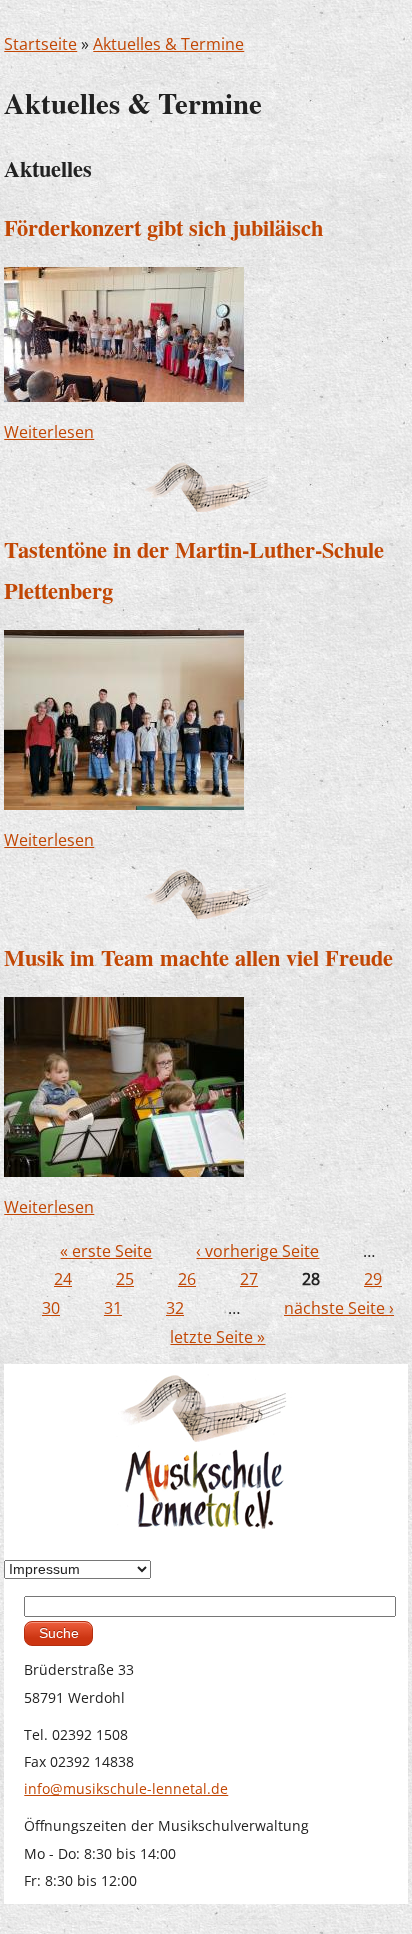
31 (113, 1308)
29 (373, 1279)
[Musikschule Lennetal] (205, 1450)
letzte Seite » (217, 1337)
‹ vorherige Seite (257, 1251)
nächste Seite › (339, 1308)
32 (175, 1308)
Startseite (40, 44)
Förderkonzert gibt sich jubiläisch (163, 227)
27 (249, 1279)
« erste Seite (106, 1251)
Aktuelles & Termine (168, 44)
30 (51, 1308)
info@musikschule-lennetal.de (126, 1788)
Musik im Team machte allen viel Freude (198, 957)
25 (125, 1279)
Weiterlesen (49, 432)
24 (63, 1279)
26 (187, 1279)
